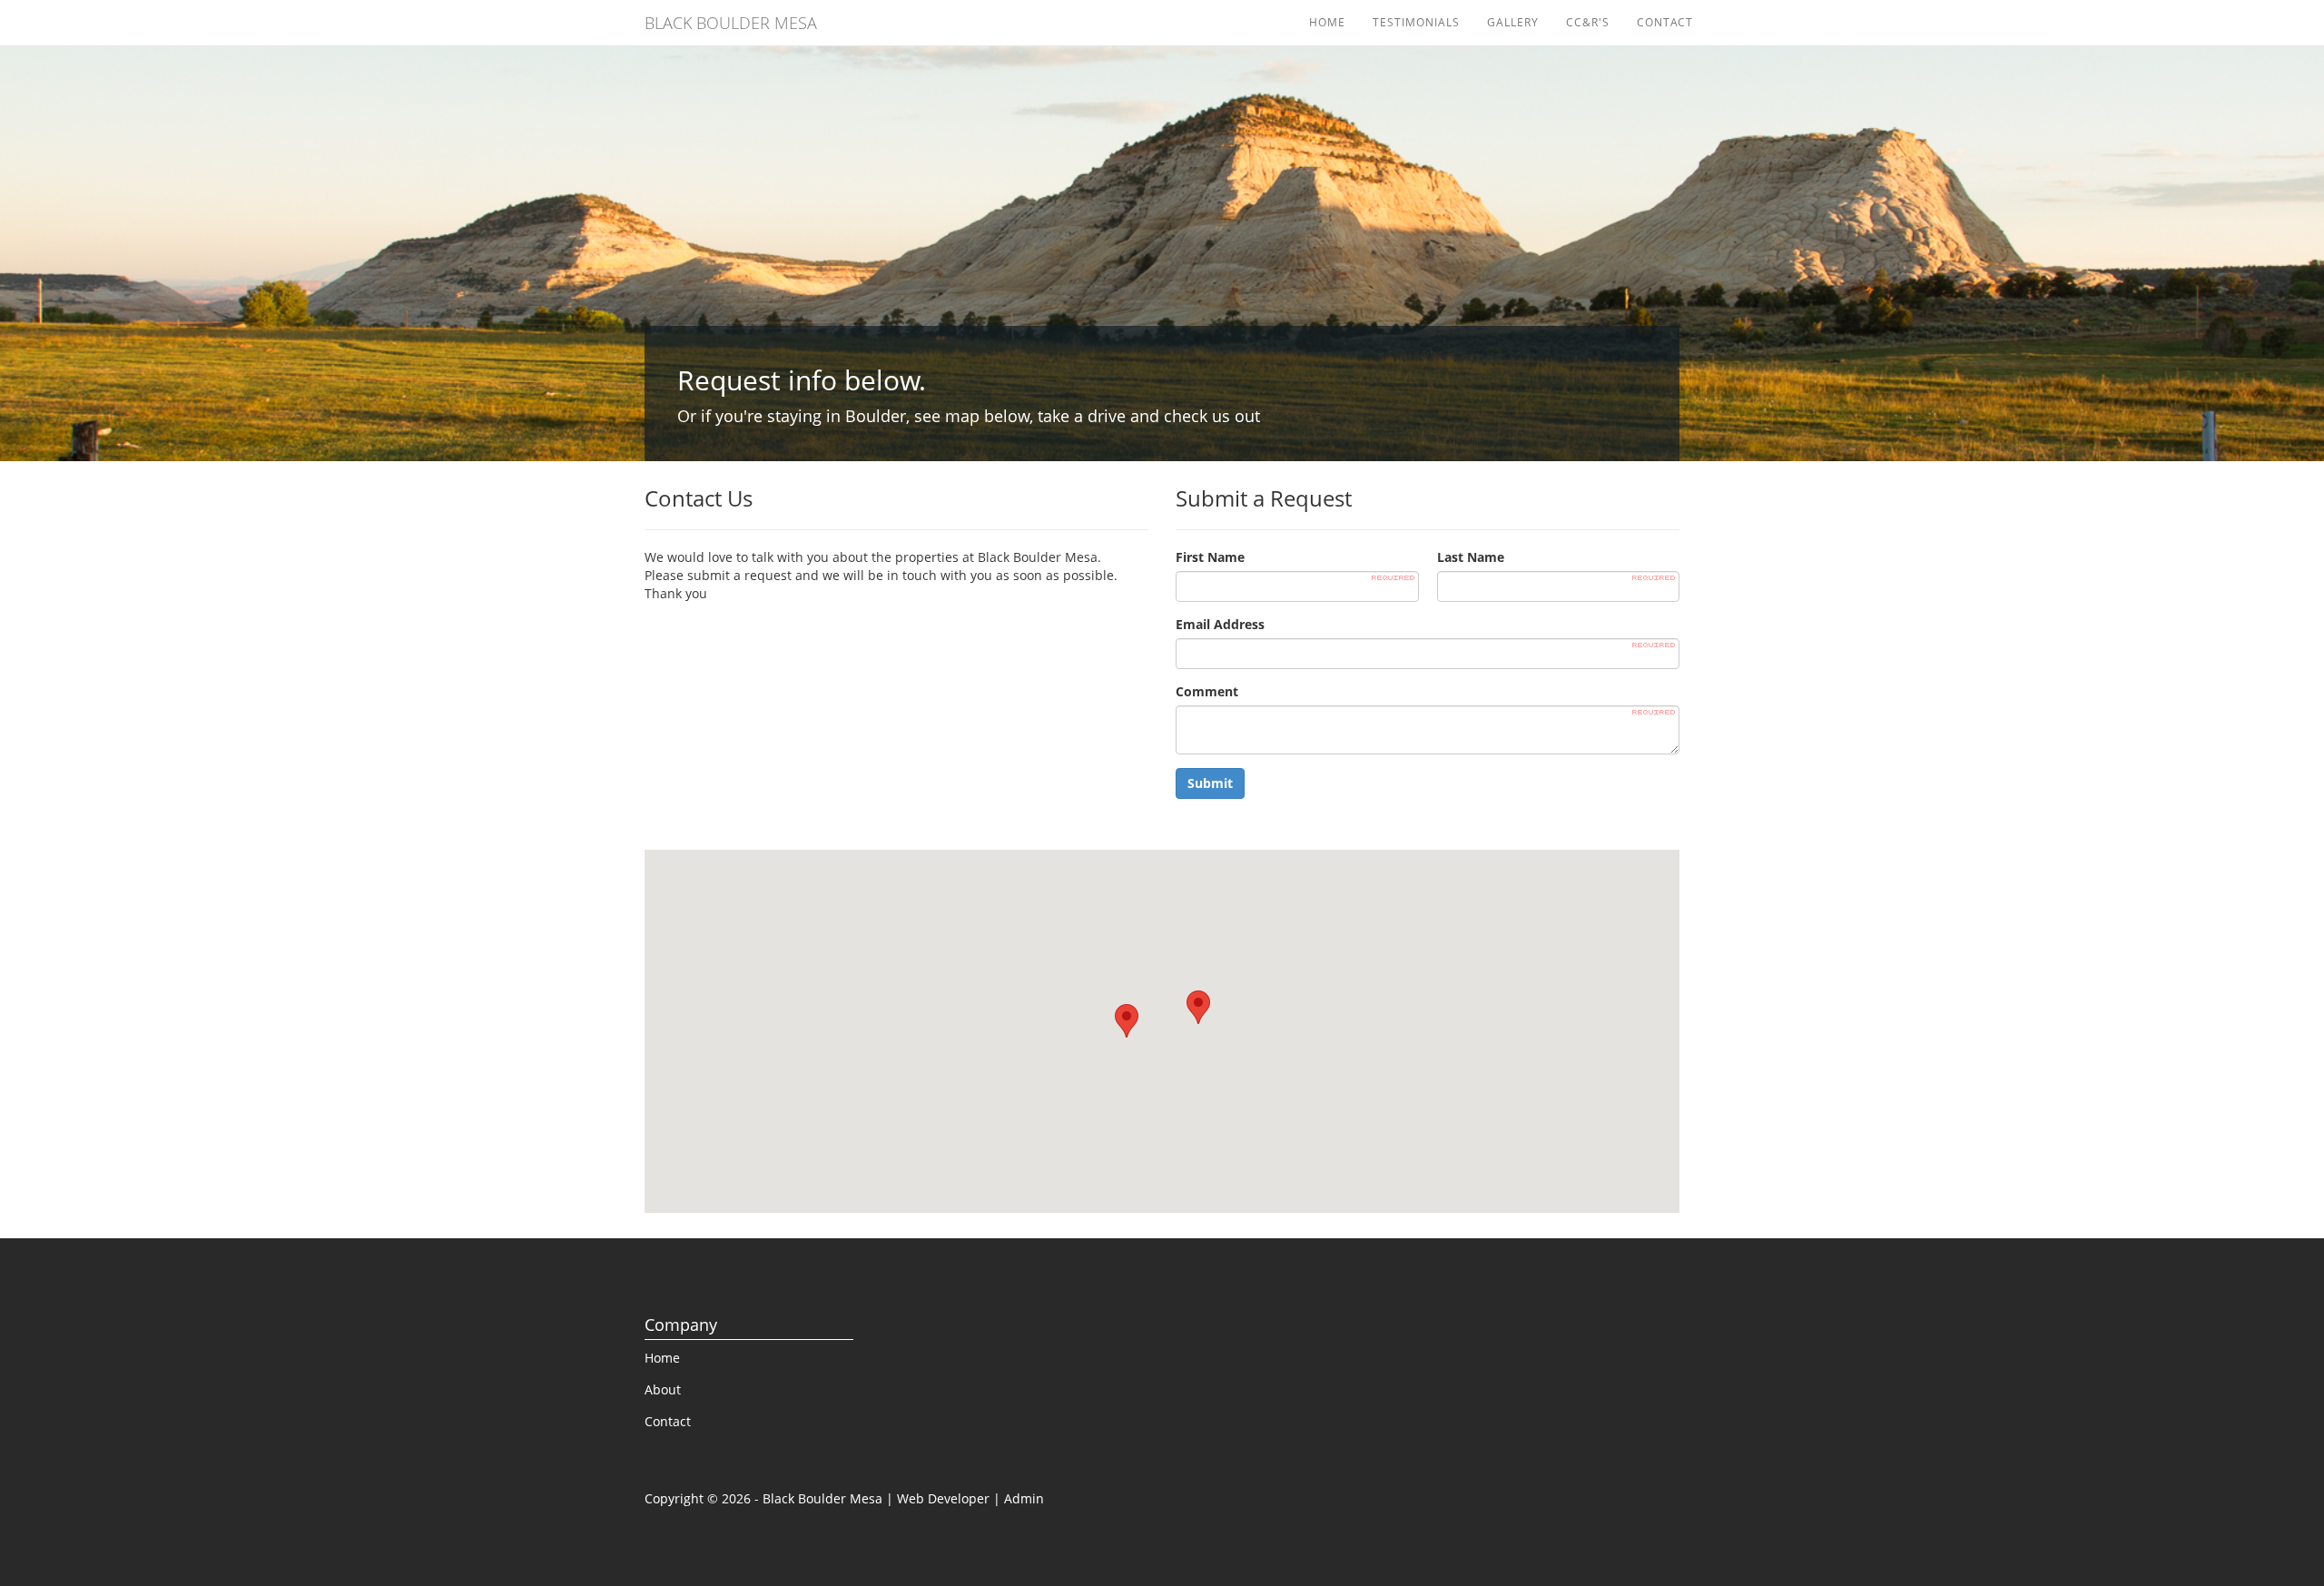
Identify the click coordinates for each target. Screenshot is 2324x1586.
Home (1327, 22)
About (663, 1389)
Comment (1207, 691)
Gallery (1513, 22)
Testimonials (1416, 22)
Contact (1665, 22)
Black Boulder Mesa (731, 23)
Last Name (1471, 557)
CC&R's (1588, 22)
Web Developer (943, 1498)
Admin (1024, 1498)
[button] (1198, 1007)
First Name (1210, 557)
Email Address (1220, 624)
